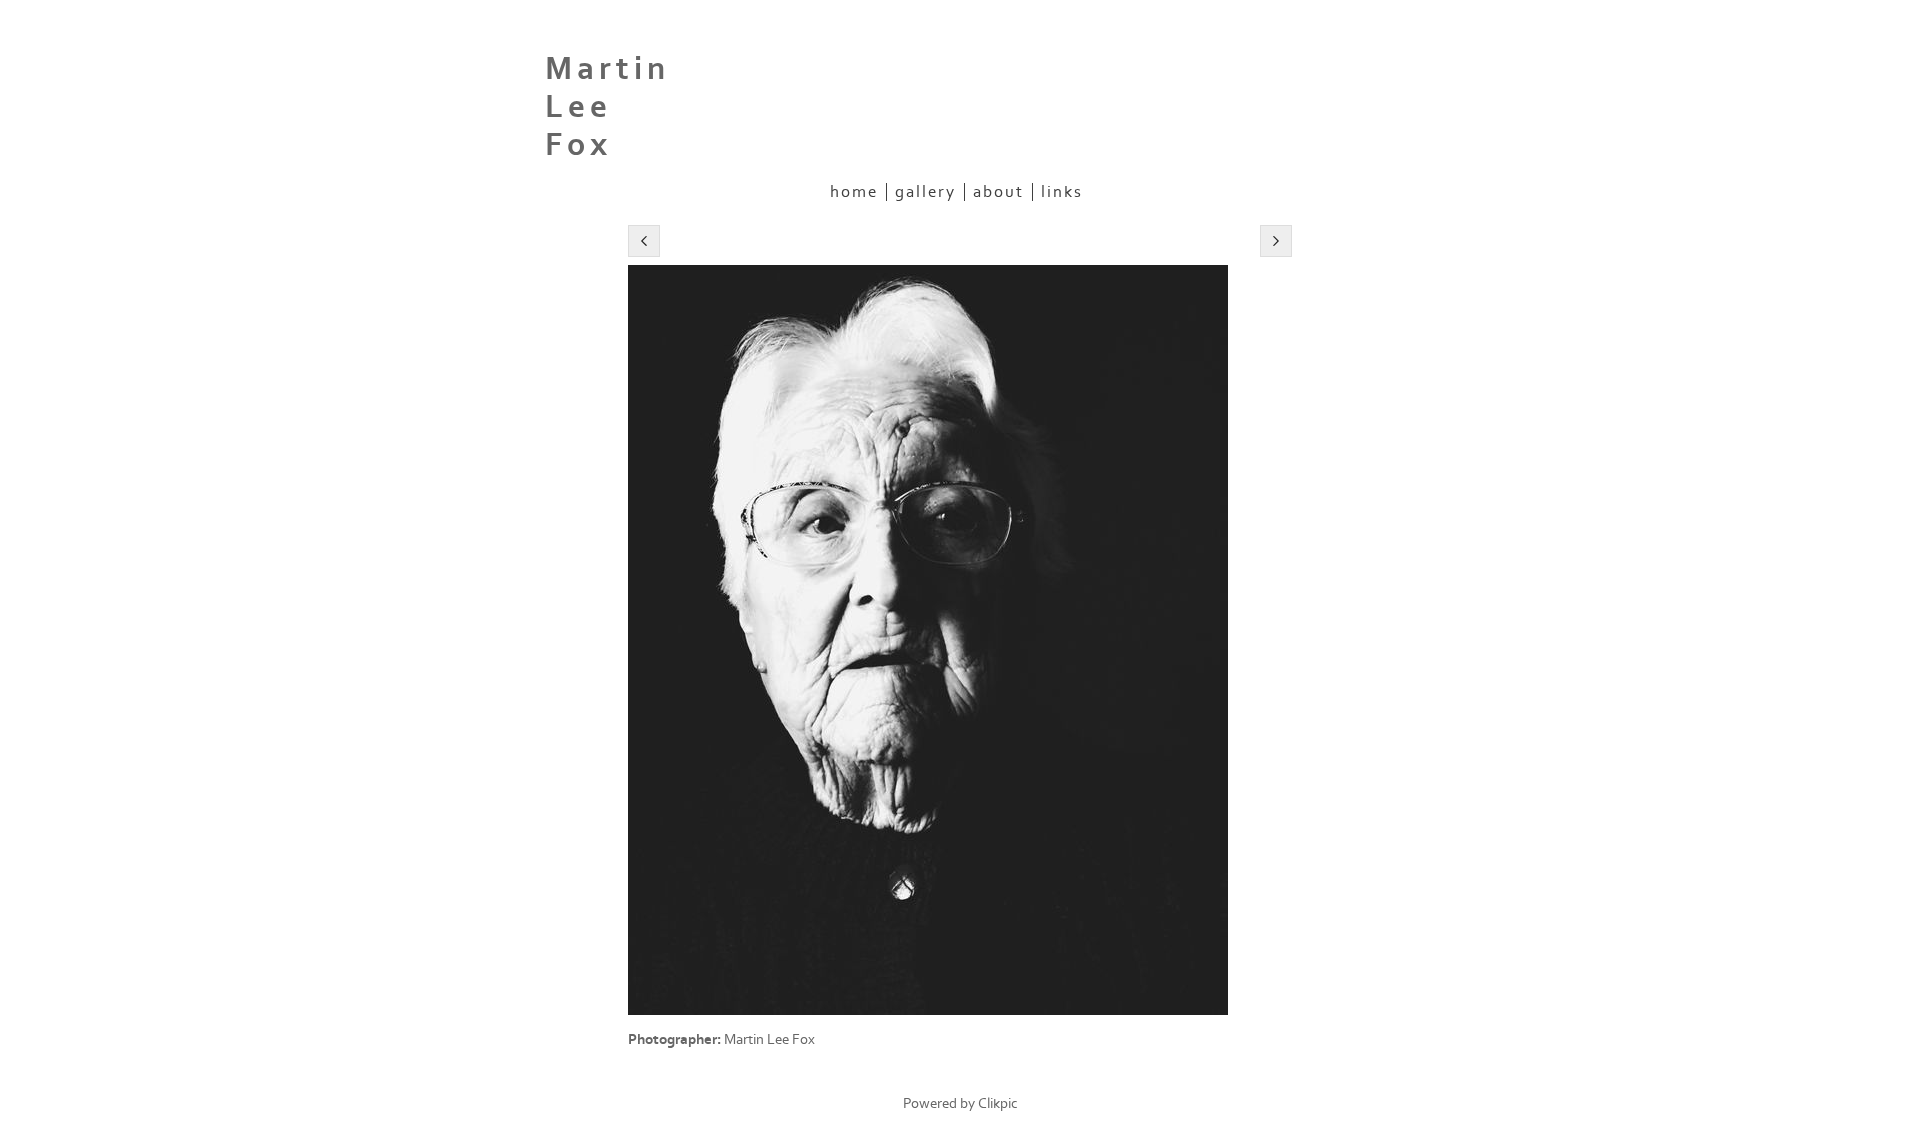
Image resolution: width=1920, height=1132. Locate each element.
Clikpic (998, 1103)
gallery (925, 192)
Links (1062, 192)
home (854, 192)
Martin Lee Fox (607, 107)
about (998, 192)
